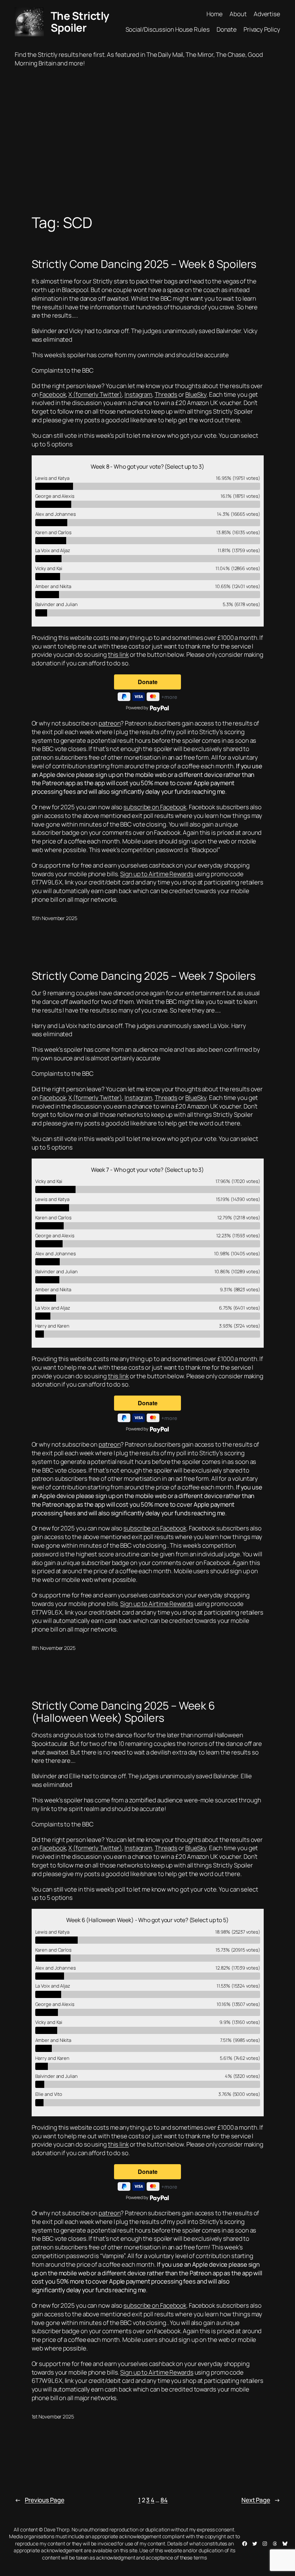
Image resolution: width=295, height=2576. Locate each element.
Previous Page (40, 2500)
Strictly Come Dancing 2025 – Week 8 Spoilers (144, 264)
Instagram (138, 394)
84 (164, 2500)
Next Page (261, 2500)
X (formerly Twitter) (95, 394)
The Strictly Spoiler (80, 22)
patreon (110, 723)
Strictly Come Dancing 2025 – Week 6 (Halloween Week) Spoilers (124, 1712)
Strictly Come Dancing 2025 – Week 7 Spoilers (144, 976)
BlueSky (196, 394)
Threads (166, 394)
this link (118, 654)
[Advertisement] (147, 143)
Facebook (53, 394)
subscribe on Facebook (155, 807)
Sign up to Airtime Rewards (157, 874)
